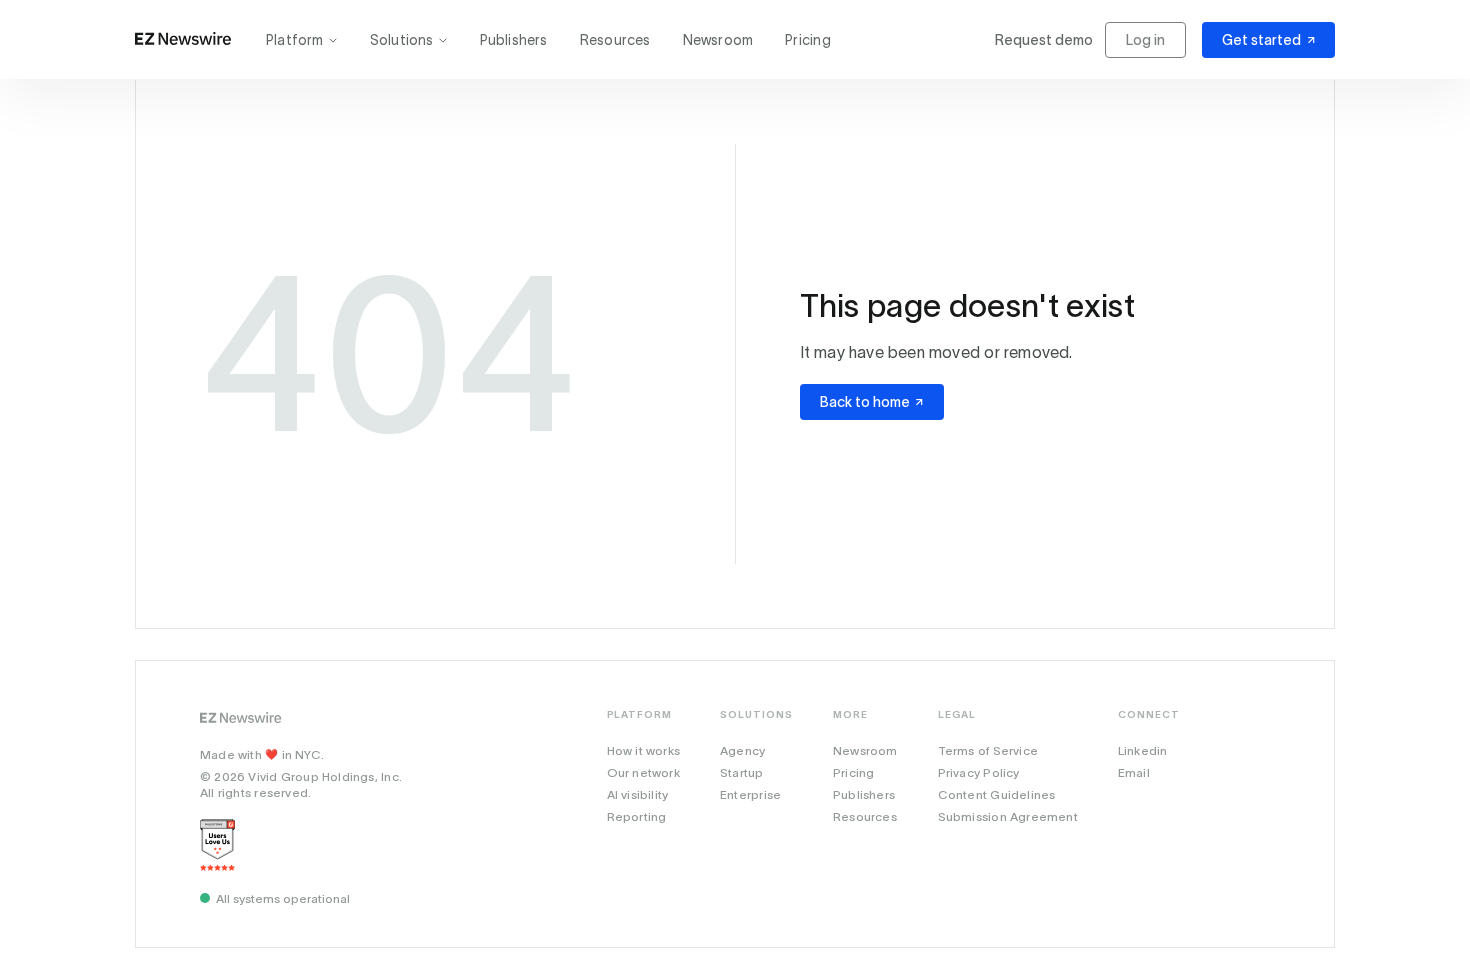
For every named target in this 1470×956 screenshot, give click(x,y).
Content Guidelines (997, 794)
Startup (741, 772)
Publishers (514, 40)
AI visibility (638, 794)
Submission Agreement (1008, 816)
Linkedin (1143, 750)
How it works (644, 750)
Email (1134, 772)
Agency (742, 750)
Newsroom (718, 40)
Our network (643, 772)
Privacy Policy (979, 772)
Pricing (807, 40)
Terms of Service (988, 750)
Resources (615, 40)
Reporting (637, 816)
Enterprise (750, 794)
